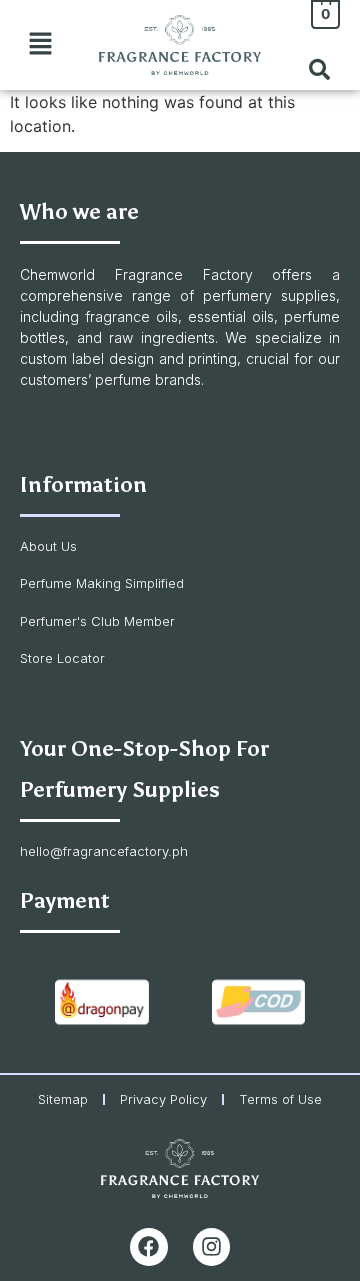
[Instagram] (212, 1247)
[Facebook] (149, 1247)
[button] (40, 44)
